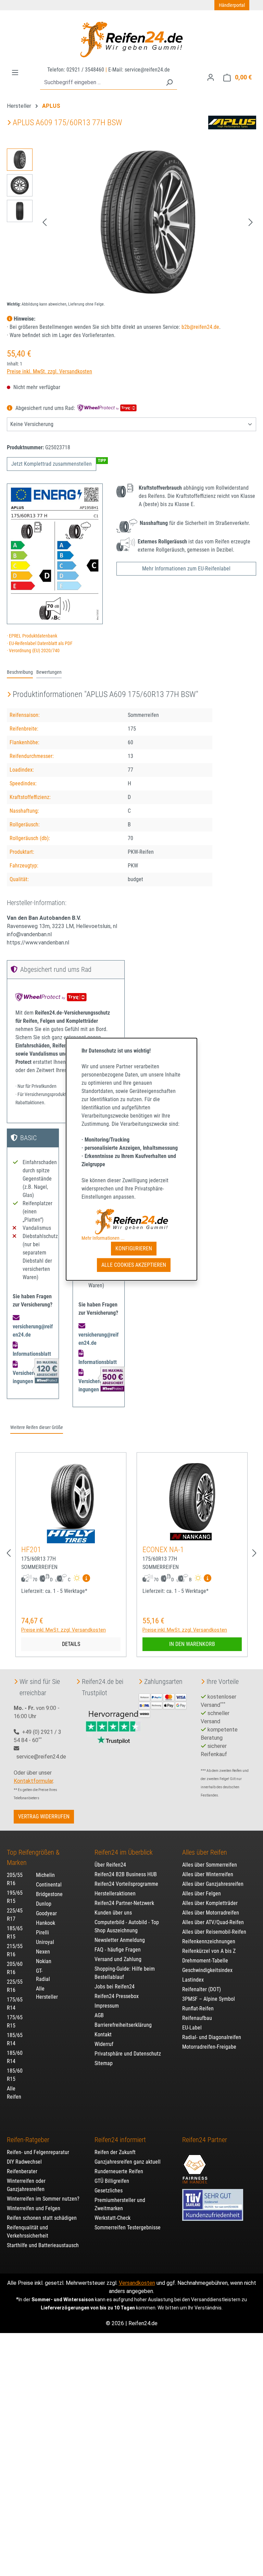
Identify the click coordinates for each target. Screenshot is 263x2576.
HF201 (31, 1550)
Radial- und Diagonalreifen (212, 2037)
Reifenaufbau (197, 2018)
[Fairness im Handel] (195, 2165)
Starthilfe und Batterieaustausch (43, 2245)
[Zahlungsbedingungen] (163, 1705)
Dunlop (44, 1904)
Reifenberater (22, 2171)
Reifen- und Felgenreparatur (38, 2152)
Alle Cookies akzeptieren (134, 1265)
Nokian (44, 1961)
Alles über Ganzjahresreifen (213, 1884)
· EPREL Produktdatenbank (32, 636)
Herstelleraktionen (115, 1894)
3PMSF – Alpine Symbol (209, 1999)
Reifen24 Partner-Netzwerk (124, 1903)
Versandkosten (137, 2283)
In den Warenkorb (192, 1644)
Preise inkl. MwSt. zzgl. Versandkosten (49, 371)
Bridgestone (49, 1894)
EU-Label (192, 2028)
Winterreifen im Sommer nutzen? (43, 2199)
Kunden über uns (113, 1913)
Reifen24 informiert (120, 2140)
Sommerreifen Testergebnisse (128, 2227)
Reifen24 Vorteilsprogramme (126, 1884)
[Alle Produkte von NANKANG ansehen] (192, 1536)
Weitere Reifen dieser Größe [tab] (37, 1427)
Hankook (46, 1923)
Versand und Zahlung (118, 1959)
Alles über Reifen (205, 1852)
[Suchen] (169, 83)
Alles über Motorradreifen (211, 1913)
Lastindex (193, 1980)
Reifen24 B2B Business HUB (126, 1874)
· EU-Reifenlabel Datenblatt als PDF (40, 643)
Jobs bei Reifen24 (115, 1987)
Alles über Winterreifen (208, 1874)
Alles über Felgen (202, 1894)
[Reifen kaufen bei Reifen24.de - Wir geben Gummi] (131, 39)
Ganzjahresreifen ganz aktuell (128, 2162)
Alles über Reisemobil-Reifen (214, 1932)
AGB (99, 2015)
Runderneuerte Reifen (119, 2171)
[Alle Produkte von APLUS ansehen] (232, 122)
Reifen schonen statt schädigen (42, 2218)
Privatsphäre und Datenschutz (128, 2054)
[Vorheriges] (45, 222)
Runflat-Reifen (198, 2008)
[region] (131, 222)
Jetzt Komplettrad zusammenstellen (52, 464)
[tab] (20, 673)
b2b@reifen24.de (200, 327)
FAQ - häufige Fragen (118, 1950)
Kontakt (103, 2034)
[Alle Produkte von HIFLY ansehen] (71, 1536)
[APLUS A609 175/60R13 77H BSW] (148, 222)
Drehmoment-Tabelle (205, 1961)
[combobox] (101, 83)
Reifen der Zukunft (115, 2152)
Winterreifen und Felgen (34, 2208)
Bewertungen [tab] (49, 672)
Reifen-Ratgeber (28, 2140)
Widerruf (104, 2044)
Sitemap (104, 2063)
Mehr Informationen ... (103, 1238)
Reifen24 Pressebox (117, 1996)
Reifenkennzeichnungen (209, 1941)
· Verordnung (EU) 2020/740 (33, 651)
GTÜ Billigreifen (112, 2181)
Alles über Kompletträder (210, 1903)
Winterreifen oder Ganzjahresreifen (26, 2185)
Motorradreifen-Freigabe (209, 2047)
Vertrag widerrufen (44, 1817)
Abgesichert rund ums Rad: (45, 408)
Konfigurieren (134, 1248)
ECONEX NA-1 (163, 1550)
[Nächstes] (251, 222)
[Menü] (15, 73)
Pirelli (42, 1933)
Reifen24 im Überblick (124, 1852)
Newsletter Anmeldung (120, 1940)
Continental (49, 1885)
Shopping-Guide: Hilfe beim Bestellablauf (125, 1973)
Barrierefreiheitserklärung (123, 2025)
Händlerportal (232, 5)
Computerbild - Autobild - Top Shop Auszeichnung (127, 1926)
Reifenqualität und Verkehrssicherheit (28, 2232)
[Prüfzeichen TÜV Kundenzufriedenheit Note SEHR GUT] (213, 2201)
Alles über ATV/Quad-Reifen (213, 1922)
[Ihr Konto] (211, 77)
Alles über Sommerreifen (210, 1865)
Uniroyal (45, 1942)
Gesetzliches (109, 2191)
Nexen (43, 1952)
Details (71, 1644)
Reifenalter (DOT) (202, 1989)
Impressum (107, 2006)
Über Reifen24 (110, 1865)
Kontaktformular (33, 1781)
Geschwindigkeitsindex (207, 1970)
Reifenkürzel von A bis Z (209, 1951)
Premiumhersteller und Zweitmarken (120, 2204)
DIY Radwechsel (24, 2162)
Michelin (45, 1875)
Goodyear (46, 1913)
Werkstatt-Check (112, 2218)
